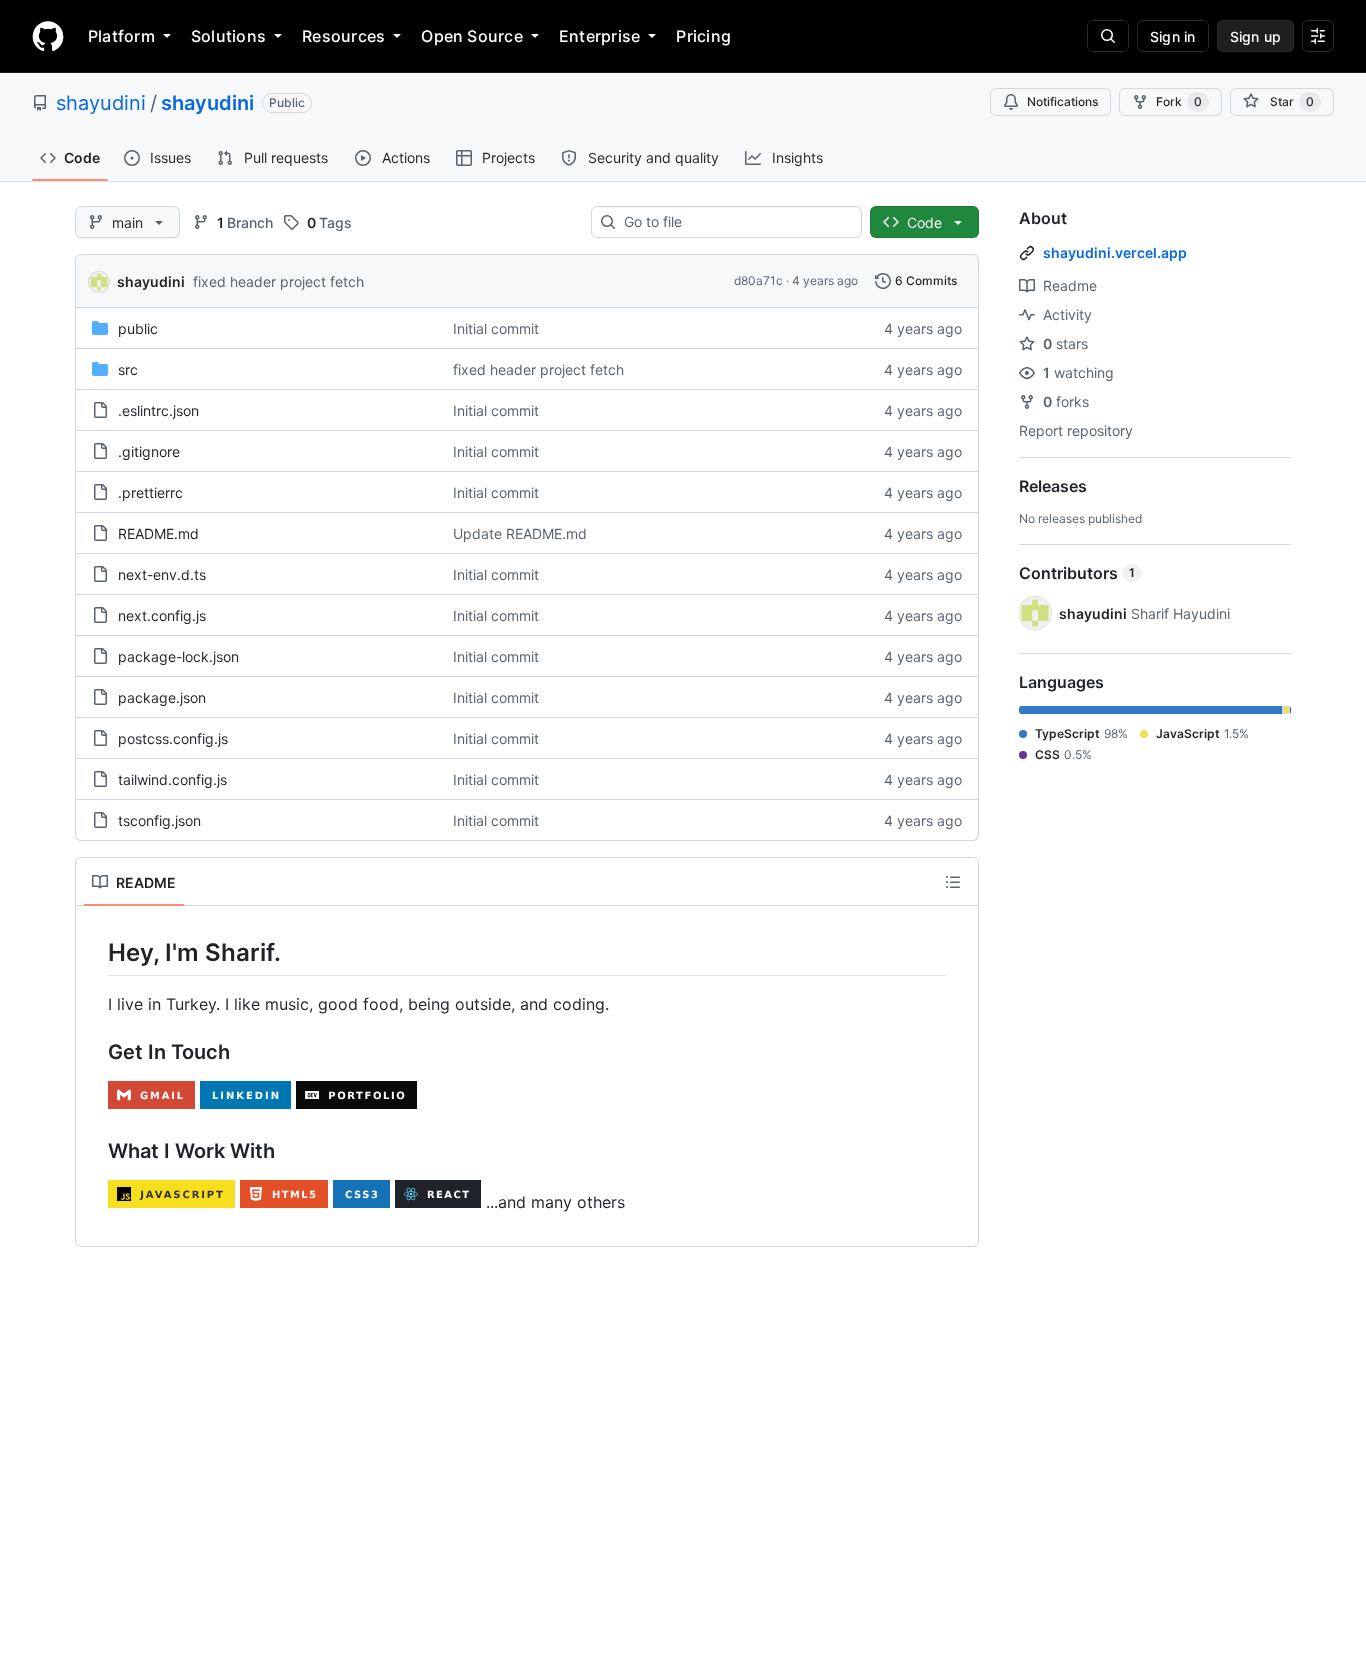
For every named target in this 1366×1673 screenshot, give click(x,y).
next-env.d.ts (162, 574)
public (138, 328)
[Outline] (953, 882)
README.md (158, 533)
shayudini (101, 103)
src (128, 369)
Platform (121, 36)
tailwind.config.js (172, 779)
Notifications (1062, 101)
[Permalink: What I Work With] (94, 1152)
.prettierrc (150, 492)
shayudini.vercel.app (1115, 252)
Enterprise (599, 36)
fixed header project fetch (278, 281)
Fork (1179, 101)
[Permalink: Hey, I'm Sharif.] (94, 952)
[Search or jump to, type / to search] (1108, 36)
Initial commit (496, 328)
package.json (162, 697)
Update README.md (520, 533)
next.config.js (162, 615)
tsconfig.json (159, 820)
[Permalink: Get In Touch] (94, 1053)
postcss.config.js (173, 738)
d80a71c (758, 280)
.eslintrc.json (158, 410)
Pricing (703, 36)
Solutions (228, 36)
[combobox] (734, 222)
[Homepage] (48, 36)
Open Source (472, 36)
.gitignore (149, 451)
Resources (343, 36)
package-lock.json (178, 656)
